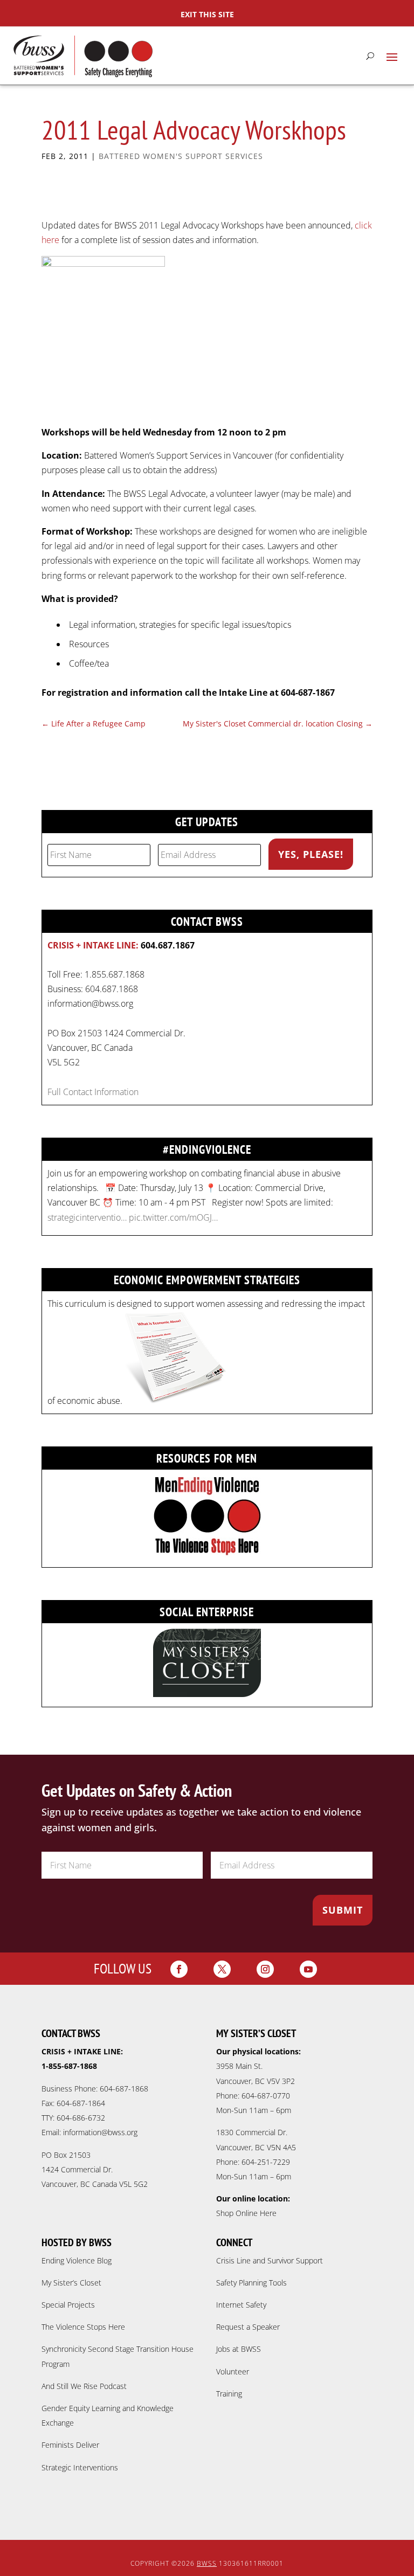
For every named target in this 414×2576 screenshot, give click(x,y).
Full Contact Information (93, 1092)
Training (229, 2394)
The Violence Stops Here (83, 2327)
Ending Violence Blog (77, 2260)
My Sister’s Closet (71, 2283)
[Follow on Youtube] (308, 1969)
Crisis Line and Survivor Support (270, 2260)
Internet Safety (241, 2305)
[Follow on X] (222, 1969)
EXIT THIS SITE (207, 14)
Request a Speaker (248, 2327)
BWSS (207, 2563)
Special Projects (68, 2305)
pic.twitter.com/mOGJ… (173, 1217)
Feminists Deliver (70, 2445)
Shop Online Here (246, 2213)
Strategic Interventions (80, 2467)
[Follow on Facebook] (179, 1969)
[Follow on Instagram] (265, 1969)
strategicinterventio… (87, 1217)
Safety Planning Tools (251, 2283)
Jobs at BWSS (239, 2349)
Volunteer (233, 2371)
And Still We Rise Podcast (84, 2386)
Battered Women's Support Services (181, 156)
